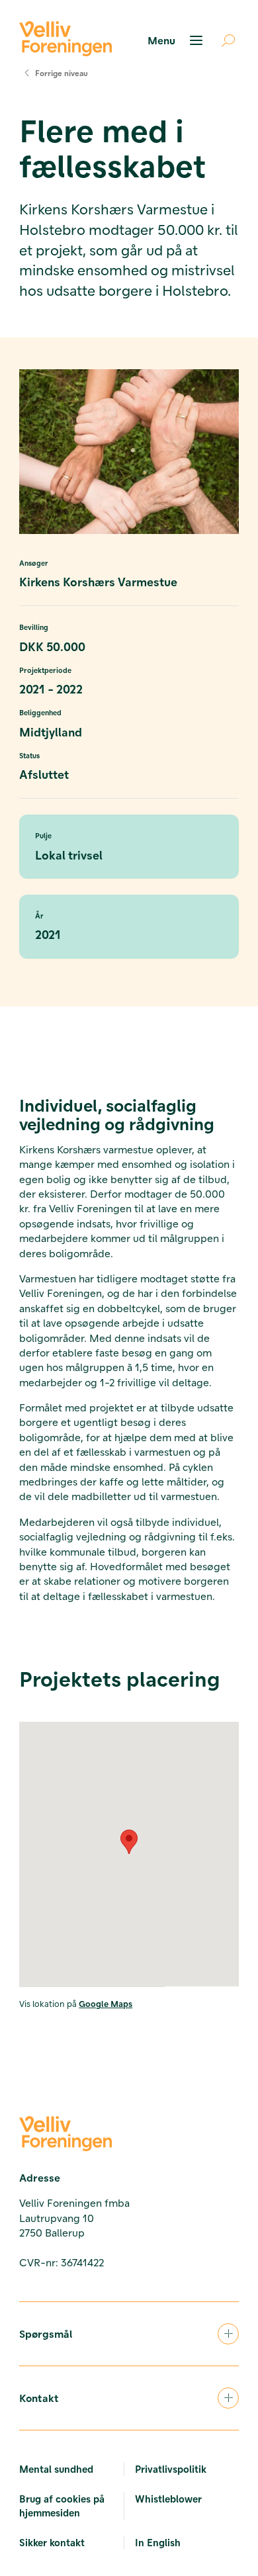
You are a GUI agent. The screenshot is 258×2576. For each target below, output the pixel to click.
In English (158, 2542)
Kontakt (39, 2398)
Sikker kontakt (52, 2542)
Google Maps (106, 2003)
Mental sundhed (56, 2469)
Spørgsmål (46, 2333)
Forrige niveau (62, 73)
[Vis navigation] (177, 40)
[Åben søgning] (223, 40)
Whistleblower (168, 2499)
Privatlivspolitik (171, 2469)
